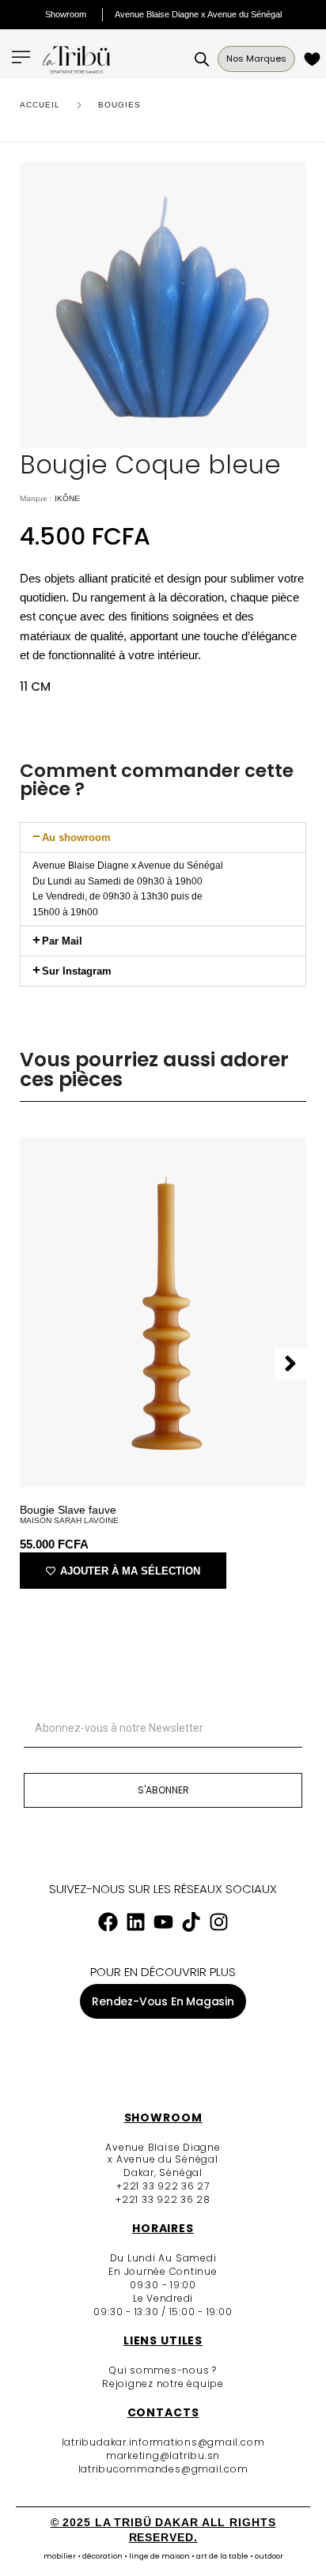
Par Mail (62, 941)
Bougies (119, 105)
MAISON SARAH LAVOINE (69, 1520)
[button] (163, 837)
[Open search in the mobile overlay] (202, 59)
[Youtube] (163, 1922)
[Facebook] (108, 1922)
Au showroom (76, 837)
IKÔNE (67, 498)
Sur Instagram (77, 971)
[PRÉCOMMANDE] (315, 59)
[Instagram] (218, 1922)
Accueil (40, 105)
